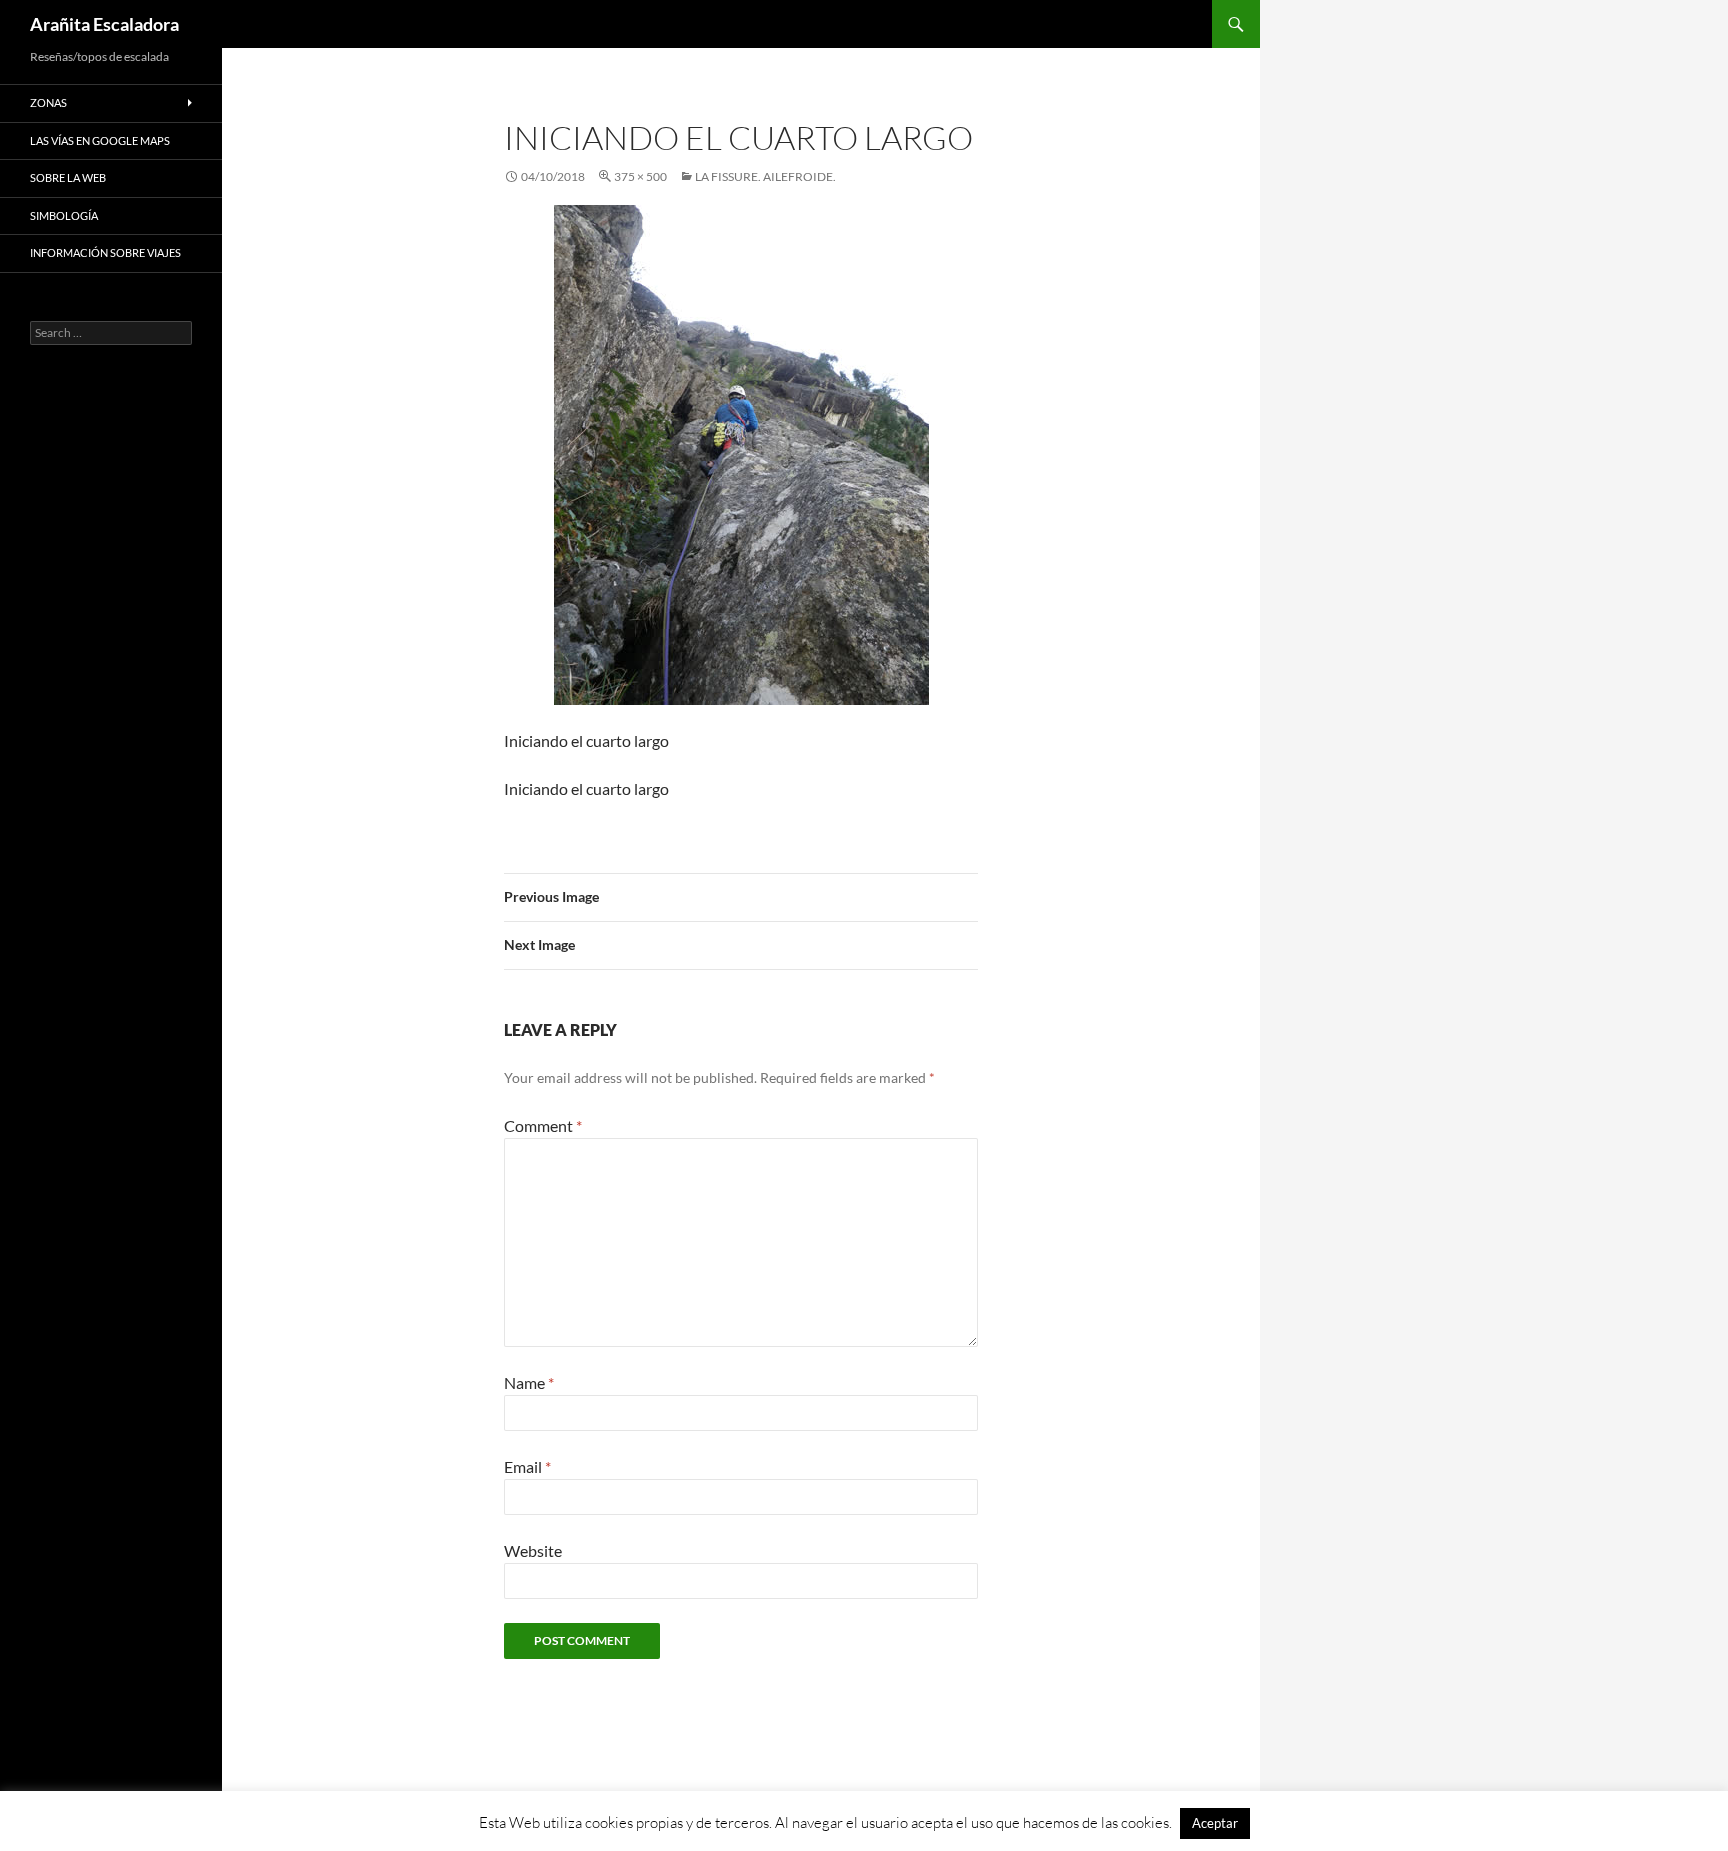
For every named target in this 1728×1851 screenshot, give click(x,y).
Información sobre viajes (105, 252)
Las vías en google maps (100, 140)
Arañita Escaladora (104, 24)
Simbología (64, 215)
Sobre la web (68, 177)
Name (529, 1382)
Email (527, 1466)
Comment (543, 1125)
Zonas (48, 102)
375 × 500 (640, 176)
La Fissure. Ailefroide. (765, 176)
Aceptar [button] (1215, 1823)
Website (533, 1550)
